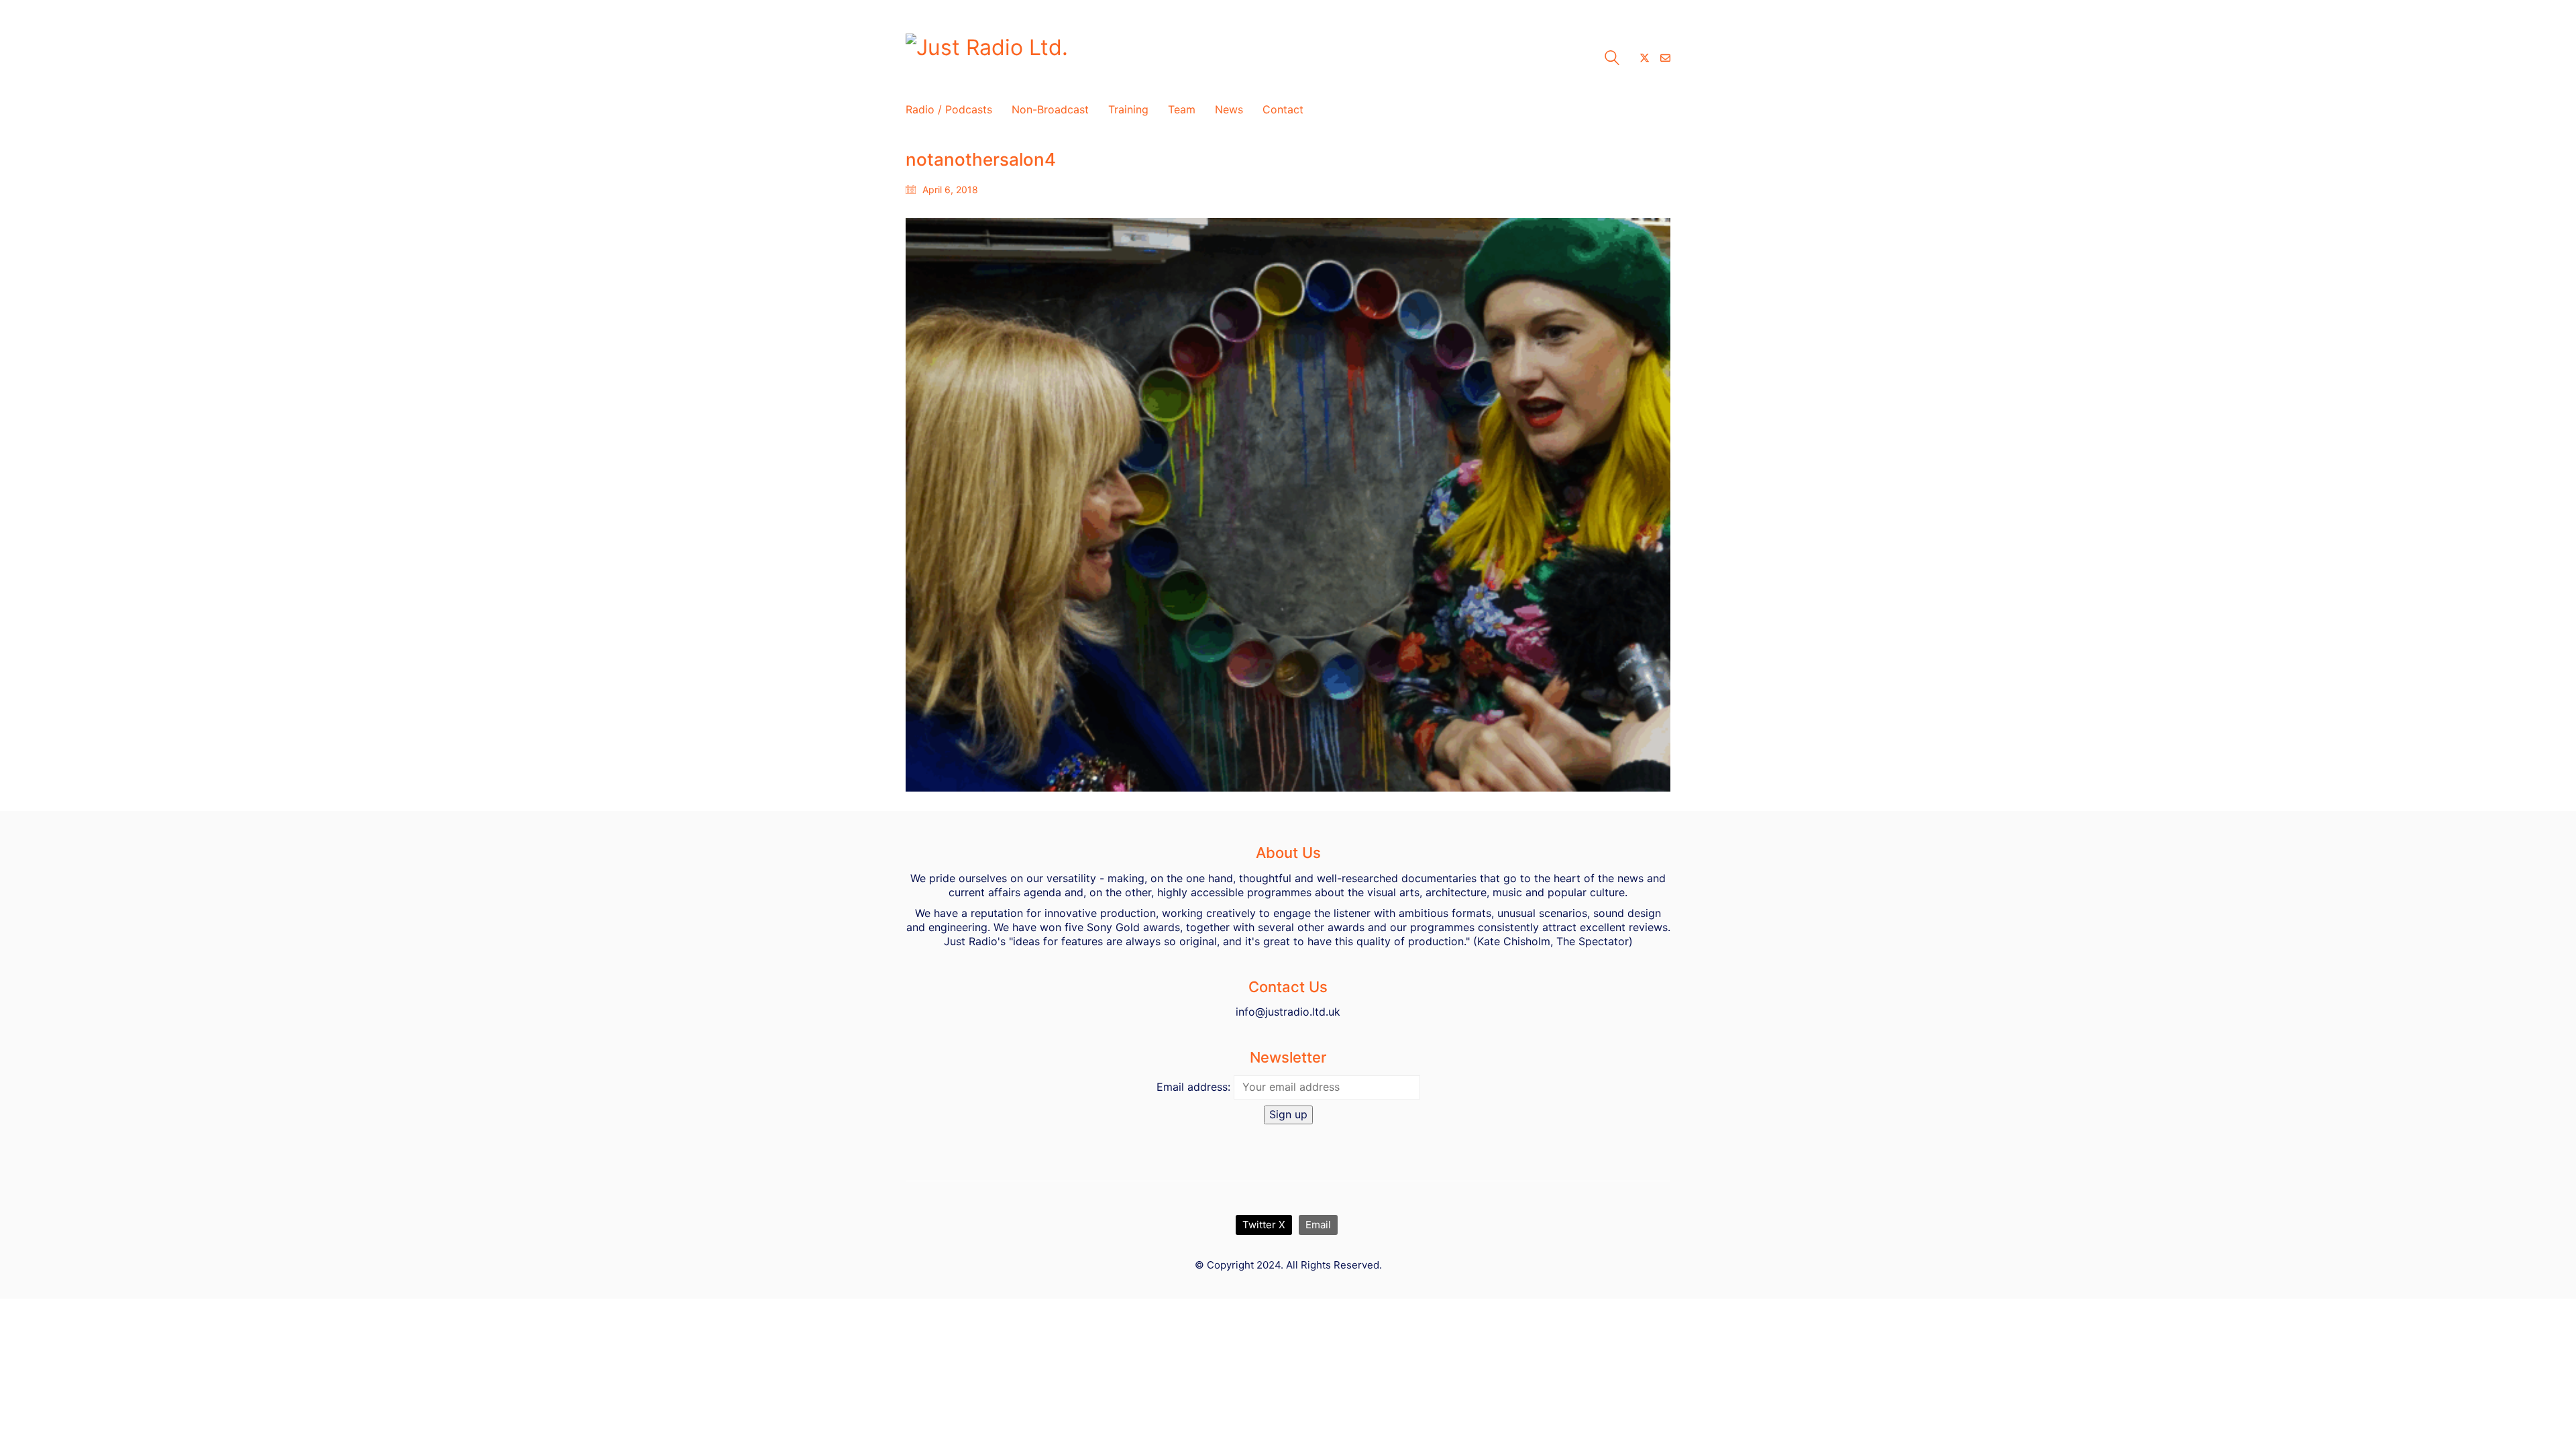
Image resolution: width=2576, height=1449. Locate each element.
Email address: (1193, 1087)
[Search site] (1612, 59)
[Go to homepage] (1073, 58)
